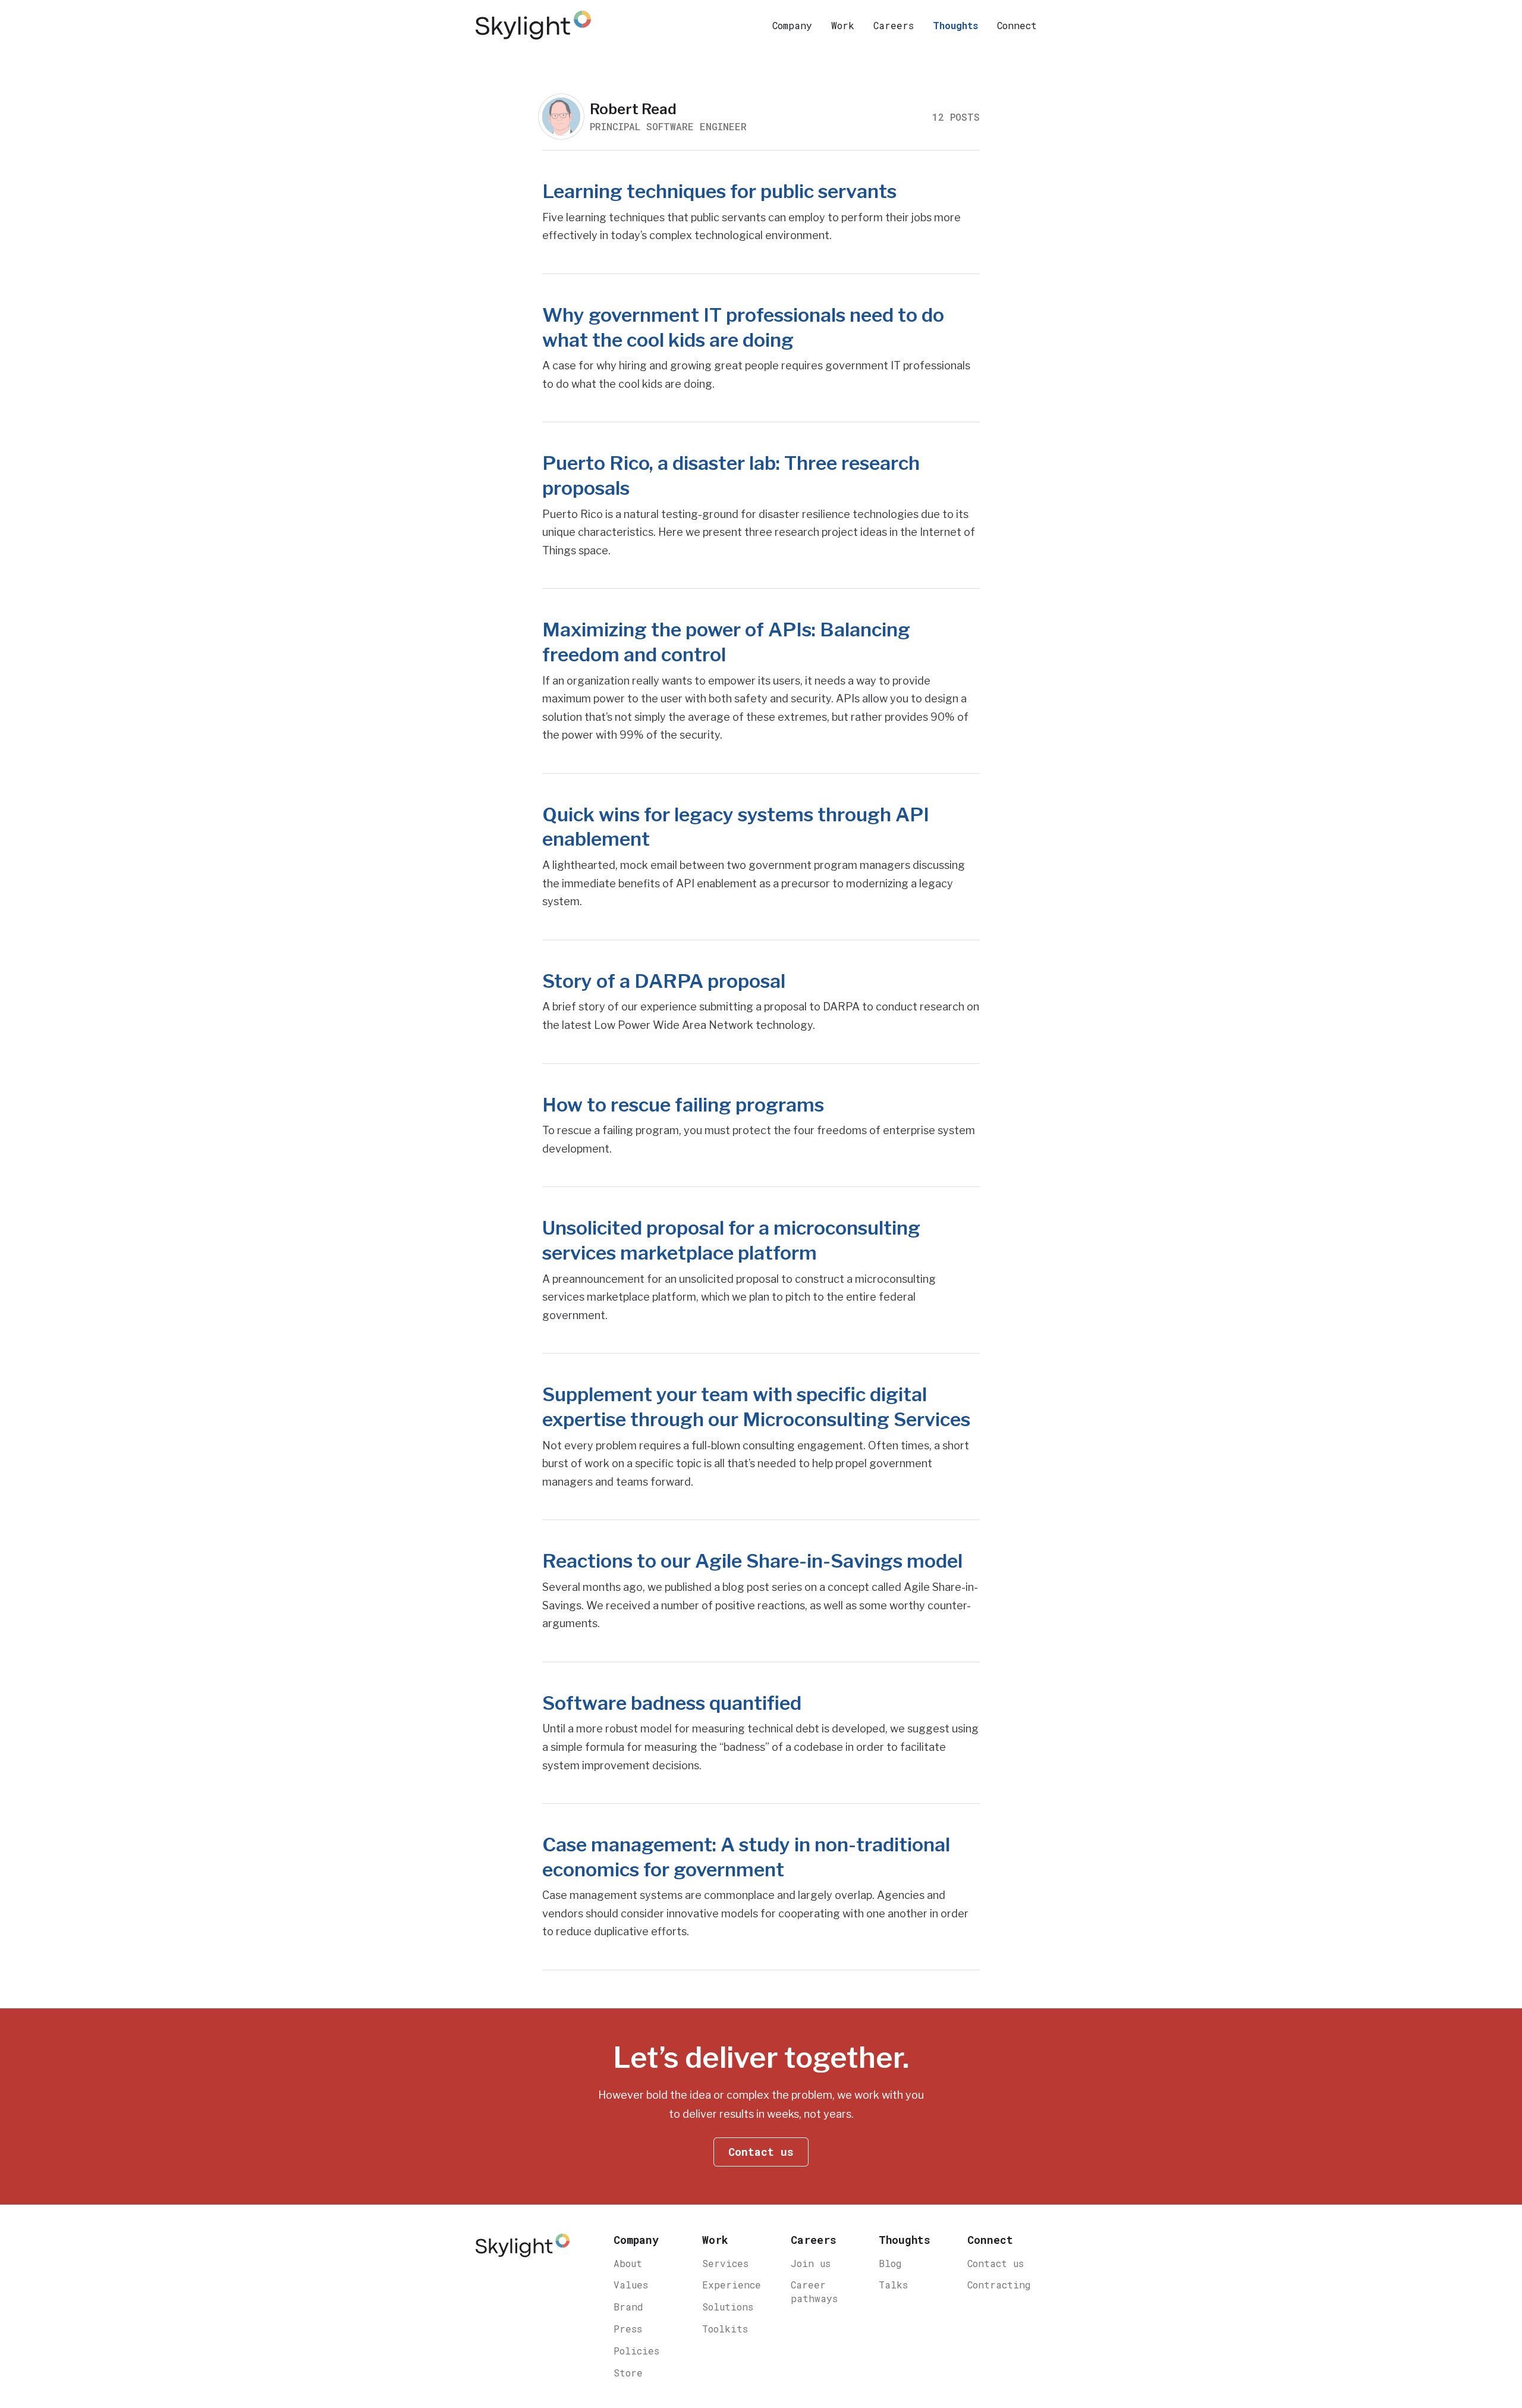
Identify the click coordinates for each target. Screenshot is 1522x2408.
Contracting (999, 2285)
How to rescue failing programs (683, 1105)
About (628, 2263)
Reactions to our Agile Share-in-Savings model (752, 1561)
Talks (893, 2285)
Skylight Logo (523, 2251)
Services (725, 2263)
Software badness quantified (672, 1703)
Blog (890, 2263)
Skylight (535, 25)
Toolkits (725, 2329)
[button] (792, 25)
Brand (628, 2307)
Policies (636, 2351)
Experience (732, 2285)
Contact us (996, 2263)
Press (628, 2329)
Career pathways (814, 2291)
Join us (811, 2263)
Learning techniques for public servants (719, 191)
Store (628, 2373)
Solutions (728, 2307)
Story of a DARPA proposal (664, 981)
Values (631, 2285)
